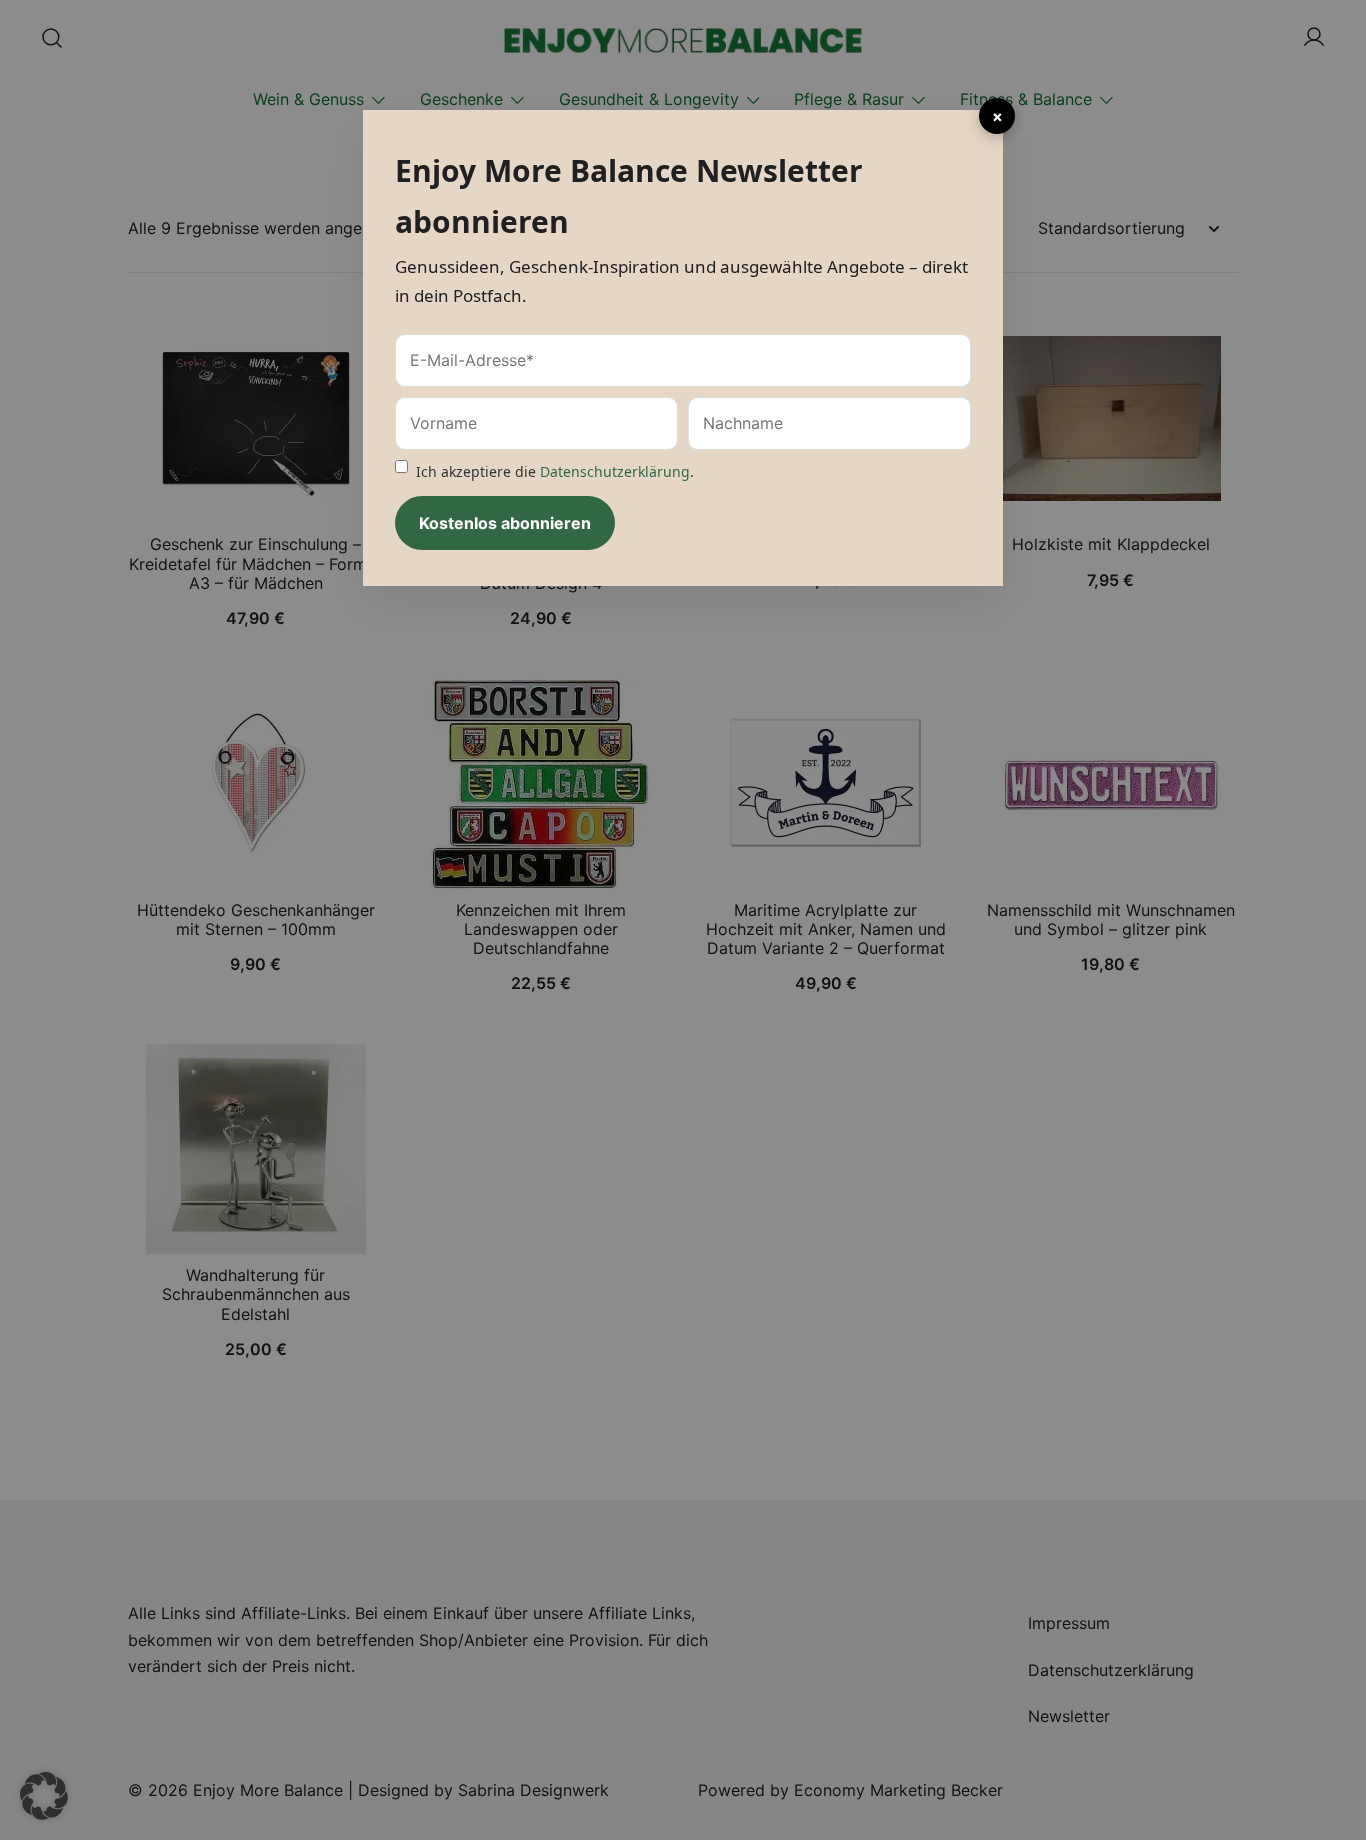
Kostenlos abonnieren (505, 523)
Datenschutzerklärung (615, 471)
